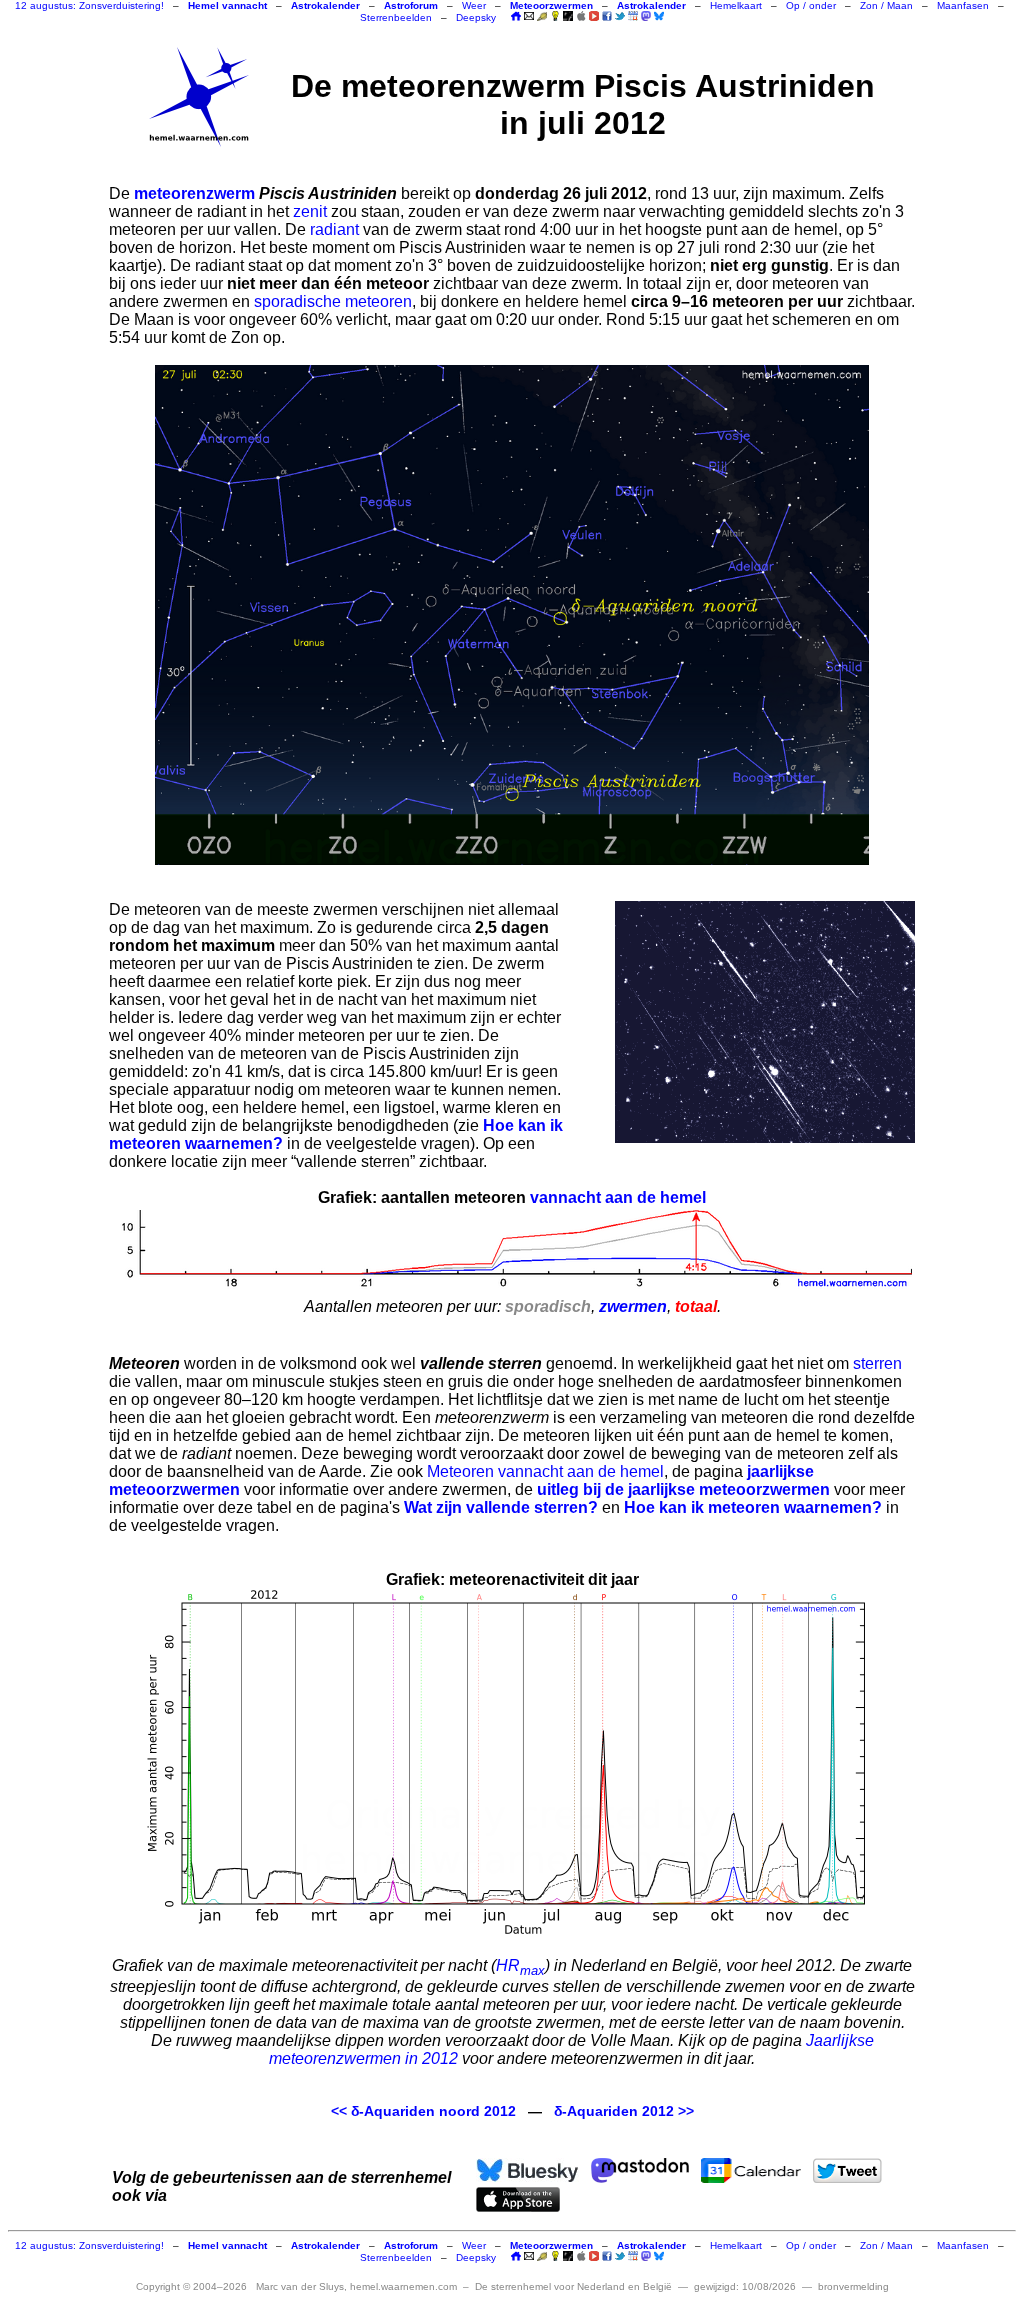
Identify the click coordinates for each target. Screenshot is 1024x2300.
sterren (877, 1363)
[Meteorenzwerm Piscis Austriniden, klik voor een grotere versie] (512, 615)
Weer (474, 5)
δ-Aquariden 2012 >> (624, 2111)
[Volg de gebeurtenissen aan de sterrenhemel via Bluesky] (659, 16)
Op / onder (811, 5)
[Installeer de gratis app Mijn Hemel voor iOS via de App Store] (581, 16)
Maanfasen (963, 5)
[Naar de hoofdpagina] (516, 17)
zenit (310, 211)
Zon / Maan (886, 5)
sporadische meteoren (333, 301)
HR (520, 1965)
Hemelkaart (736, 5)
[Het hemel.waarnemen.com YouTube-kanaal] (594, 16)
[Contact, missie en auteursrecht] (529, 17)
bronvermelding (853, 2286)
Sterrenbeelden (396, 17)
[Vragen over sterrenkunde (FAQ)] (555, 17)
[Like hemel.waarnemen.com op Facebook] (607, 16)
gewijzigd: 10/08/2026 (745, 2286)
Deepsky (476, 17)
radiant (334, 229)
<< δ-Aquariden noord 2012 (423, 2111)
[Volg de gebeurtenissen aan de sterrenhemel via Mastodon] (646, 16)
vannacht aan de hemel (618, 1197)
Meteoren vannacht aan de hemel (545, 1471)
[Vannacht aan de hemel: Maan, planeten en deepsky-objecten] (542, 17)
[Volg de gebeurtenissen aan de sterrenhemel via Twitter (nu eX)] (620, 16)
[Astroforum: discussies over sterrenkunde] (568, 17)
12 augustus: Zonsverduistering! (89, 5)
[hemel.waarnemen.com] (199, 97)
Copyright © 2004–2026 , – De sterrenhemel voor (404, 2286)
